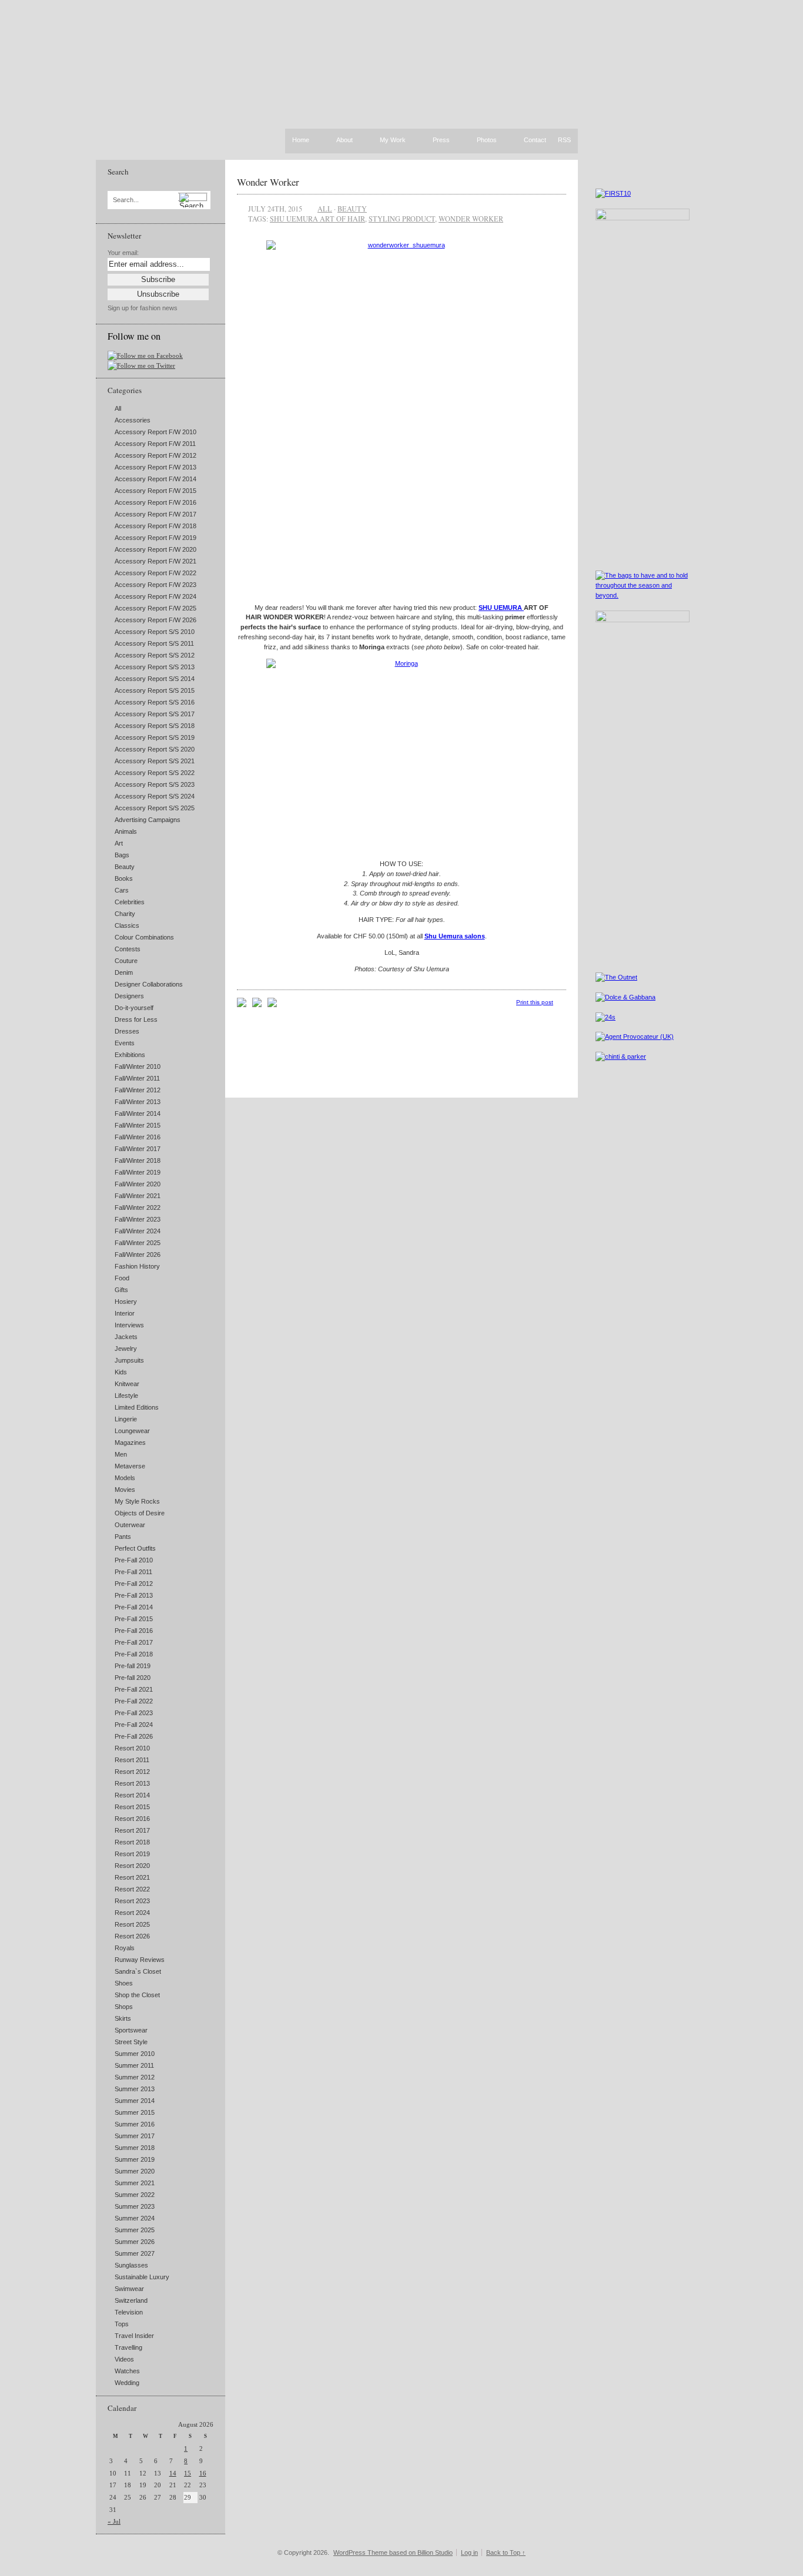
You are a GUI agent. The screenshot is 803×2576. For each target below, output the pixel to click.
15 (188, 2473)
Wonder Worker (268, 182)
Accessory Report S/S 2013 (155, 667)
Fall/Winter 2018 (138, 1160)
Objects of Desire (140, 1513)
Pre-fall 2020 (133, 1678)
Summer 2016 (135, 2124)
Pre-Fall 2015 (134, 1619)
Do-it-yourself (134, 1008)
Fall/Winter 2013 (138, 1102)
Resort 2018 (132, 1842)
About (344, 140)
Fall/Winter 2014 (138, 1113)
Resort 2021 (132, 1877)
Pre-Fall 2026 (134, 1736)
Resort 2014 (132, 1795)
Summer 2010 (135, 2054)
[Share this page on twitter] (272, 1005)
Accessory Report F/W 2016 (155, 502)
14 (173, 2473)
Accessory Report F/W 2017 (155, 514)
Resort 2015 (132, 1807)
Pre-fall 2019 (133, 1666)
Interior (125, 1313)
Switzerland (131, 2300)
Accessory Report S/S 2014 (155, 679)
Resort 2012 (132, 1772)
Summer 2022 (135, 2195)
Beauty (125, 867)
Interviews (129, 1325)
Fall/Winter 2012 (138, 1090)
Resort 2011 (132, 1760)
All (118, 408)
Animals (126, 831)
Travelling (128, 2347)
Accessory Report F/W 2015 (155, 491)
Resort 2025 (132, 1924)
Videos (124, 2359)
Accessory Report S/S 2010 (155, 632)
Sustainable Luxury (142, 2277)
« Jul (114, 2521)
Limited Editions (137, 1407)
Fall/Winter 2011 (137, 1078)
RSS (564, 140)
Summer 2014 (135, 2101)
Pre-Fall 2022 (134, 1701)
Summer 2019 (135, 2159)
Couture (126, 961)
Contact (535, 140)
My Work (393, 140)
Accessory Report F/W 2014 (155, 479)
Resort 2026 (132, 1936)
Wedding (127, 2383)
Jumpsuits (129, 1360)
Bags (122, 855)
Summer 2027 (135, 2253)
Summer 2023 (135, 2206)
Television (129, 2312)
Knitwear (127, 1384)
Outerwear (130, 1525)
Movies (125, 1490)
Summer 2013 (135, 2089)
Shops (124, 2007)
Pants (123, 1537)
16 (203, 2473)
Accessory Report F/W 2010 (155, 432)
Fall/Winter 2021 (138, 1196)
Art (119, 843)
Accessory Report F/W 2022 (155, 573)
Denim (124, 972)
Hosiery (126, 1302)
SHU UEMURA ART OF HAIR (317, 219)
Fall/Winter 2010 (138, 1066)
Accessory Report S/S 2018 (155, 726)
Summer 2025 (135, 2230)
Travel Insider (134, 2336)
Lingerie (126, 1419)
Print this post (535, 1002)
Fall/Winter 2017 (138, 1149)
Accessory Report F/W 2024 (155, 596)
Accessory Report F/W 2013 (155, 467)
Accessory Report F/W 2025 (155, 608)
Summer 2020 (135, 2171)
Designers (129, 996)
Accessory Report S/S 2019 (155, 737)
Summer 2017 (135, 2136)
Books (124, 878)
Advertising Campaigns (148, 820)
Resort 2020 (132, 1866)
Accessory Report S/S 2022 (155, 773)
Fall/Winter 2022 (138, 1207)
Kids (121, 1372)
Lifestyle (126, 1396)
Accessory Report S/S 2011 (154, 643)
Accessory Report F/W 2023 (155, 585)
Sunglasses (131, 2265)
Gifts (121, 1290)
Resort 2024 (132, 1913)
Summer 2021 (135, 2183)
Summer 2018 (135, 2148)
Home (301, 140)
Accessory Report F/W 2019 (155, 538)
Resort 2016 (132, 1819)
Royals (125, 1948)
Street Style (131, 2042)
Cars (122, 890)
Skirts (123, 2018)
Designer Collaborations (149, 984)
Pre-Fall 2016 (134, 1631)
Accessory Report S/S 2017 (155, 714)
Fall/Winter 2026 (138, 1255)
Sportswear (131, 2030)
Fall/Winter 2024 (138, 1231)
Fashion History (137, 1266)
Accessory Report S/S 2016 (155, 702)
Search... (126, 200)
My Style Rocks (137, 1501)
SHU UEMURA (501, 608)
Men (121, 1454)
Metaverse (130, 1466)
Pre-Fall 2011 (133, 1572)
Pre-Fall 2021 (134, 1689)
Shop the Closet (137, 1995)
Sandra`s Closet (138, 1971)
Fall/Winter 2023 (138, 1219)
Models (125, 1478)
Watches (127, 2371)
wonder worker (471, 219)
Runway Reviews (140, 1960)
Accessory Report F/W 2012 (155, 455)
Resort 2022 (132, 1889)
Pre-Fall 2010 (134, 1560)
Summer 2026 (135, 2242)
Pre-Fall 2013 (134, 1595)
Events (125, 1043)
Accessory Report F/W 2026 (155, 620)
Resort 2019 (132, 1854)
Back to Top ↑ (506, 2552)
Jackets (126, 1337)
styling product (402, 219)
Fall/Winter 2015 (138, 1125)
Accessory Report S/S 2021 (155, 761)
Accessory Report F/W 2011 (155, 444)
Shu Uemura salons (455, 936)
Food (122, 1278)
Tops (122, 2324)
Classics (127, 925)
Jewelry (126, 1349)
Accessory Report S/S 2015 (155, 690)
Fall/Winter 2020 (138, 1184)
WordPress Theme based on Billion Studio (393, 2552)
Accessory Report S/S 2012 (155, 655)
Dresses (127, 1031)
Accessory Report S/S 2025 (155, 808)
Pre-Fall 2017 (134, 1642)
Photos (487, 140)
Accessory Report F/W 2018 (155, 526)
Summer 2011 (134, 2065)
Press (441, 140)
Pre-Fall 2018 (134, 1654)
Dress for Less (136, 1019)
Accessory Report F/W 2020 (155, 549)
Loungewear (132, 1431)
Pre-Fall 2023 (134, 1713)
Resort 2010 (132, 1748)
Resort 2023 (132, 1901)
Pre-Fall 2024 (134, 1725)
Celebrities (130, 902)
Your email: (123, 253)
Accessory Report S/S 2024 (155, 796)
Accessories (133, 420)
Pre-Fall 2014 (134, 1607)
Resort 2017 (132, 1830)
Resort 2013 (132, 1783)
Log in (469, 2552)
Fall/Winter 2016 (138, 1137)
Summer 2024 (135, 2218)
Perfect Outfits (135, 1548)
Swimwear (129, 2289)
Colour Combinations (144, 937)
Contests (128, 949)
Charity (125, 914)
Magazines (130, 1443)
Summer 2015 (135, 2112)
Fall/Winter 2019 (138, 1172)
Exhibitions (130, 1055)
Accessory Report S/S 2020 (155, 749)
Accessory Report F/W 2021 (155, 561)
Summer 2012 (135, 2077)
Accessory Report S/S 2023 (155, 784)
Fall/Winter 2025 (138, 1243)
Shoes (124, 1983)
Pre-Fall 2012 (134, 1584)
